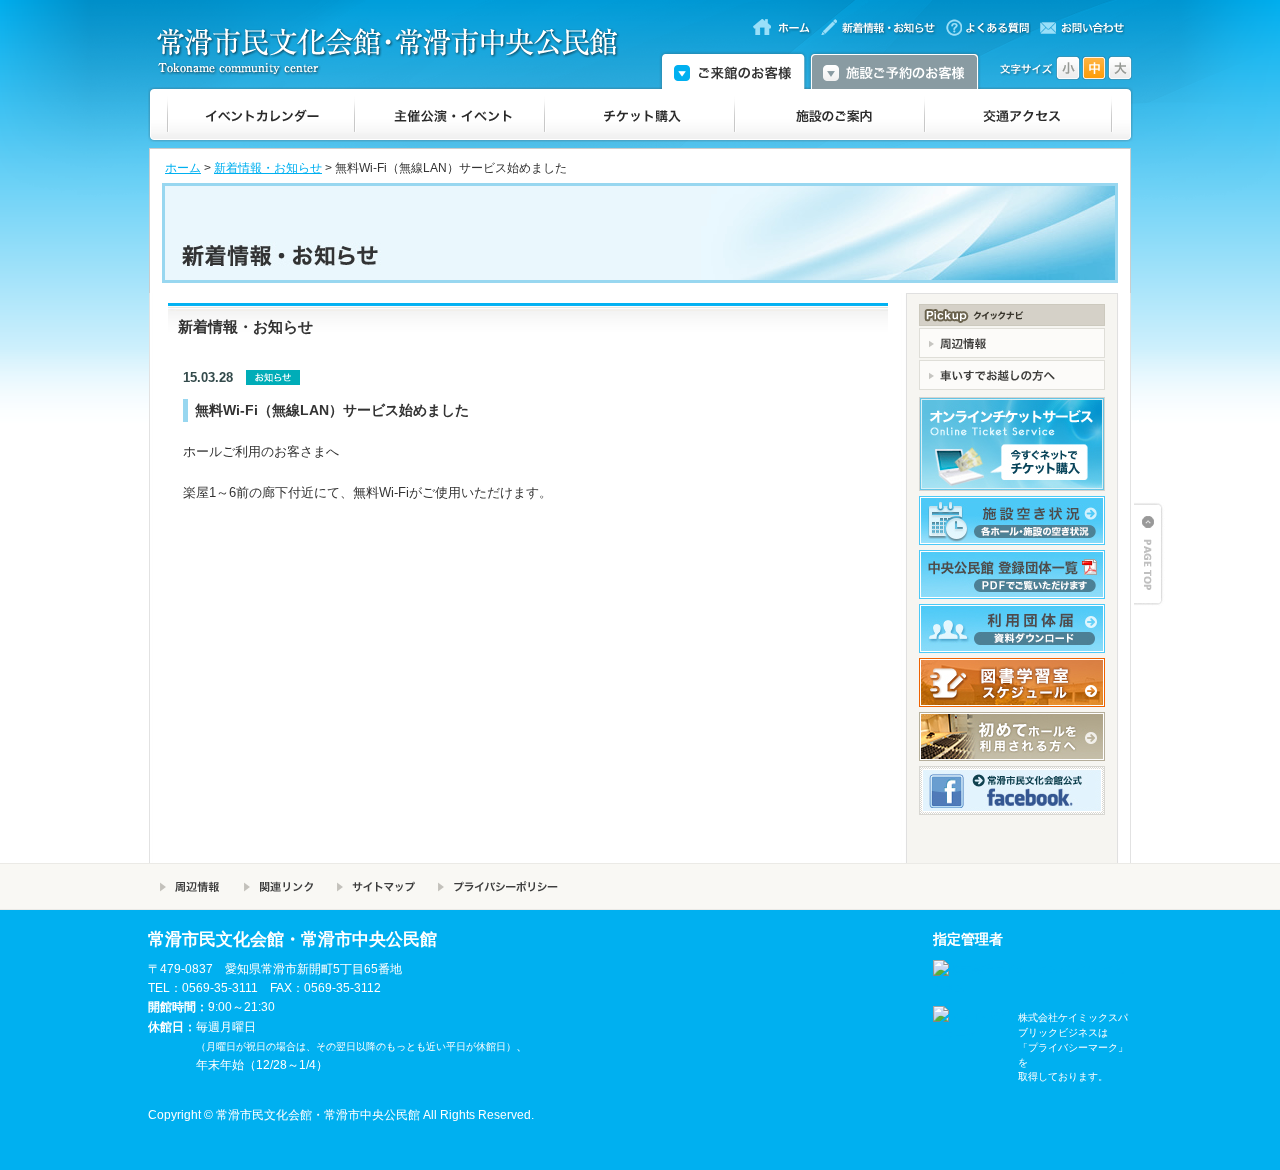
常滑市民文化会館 (396, 51)
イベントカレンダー (261, 115)
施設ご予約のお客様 (894, 70)
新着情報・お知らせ (268, 168)
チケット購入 (640, 115)
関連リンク (278, 886)
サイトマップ (375, 886)
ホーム (183, 168)
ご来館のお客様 (733, 70)
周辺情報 (190, 886)
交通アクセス (1018, 115)
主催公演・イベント (450, 115)
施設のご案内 (830, 115)
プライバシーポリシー (497, 886)
